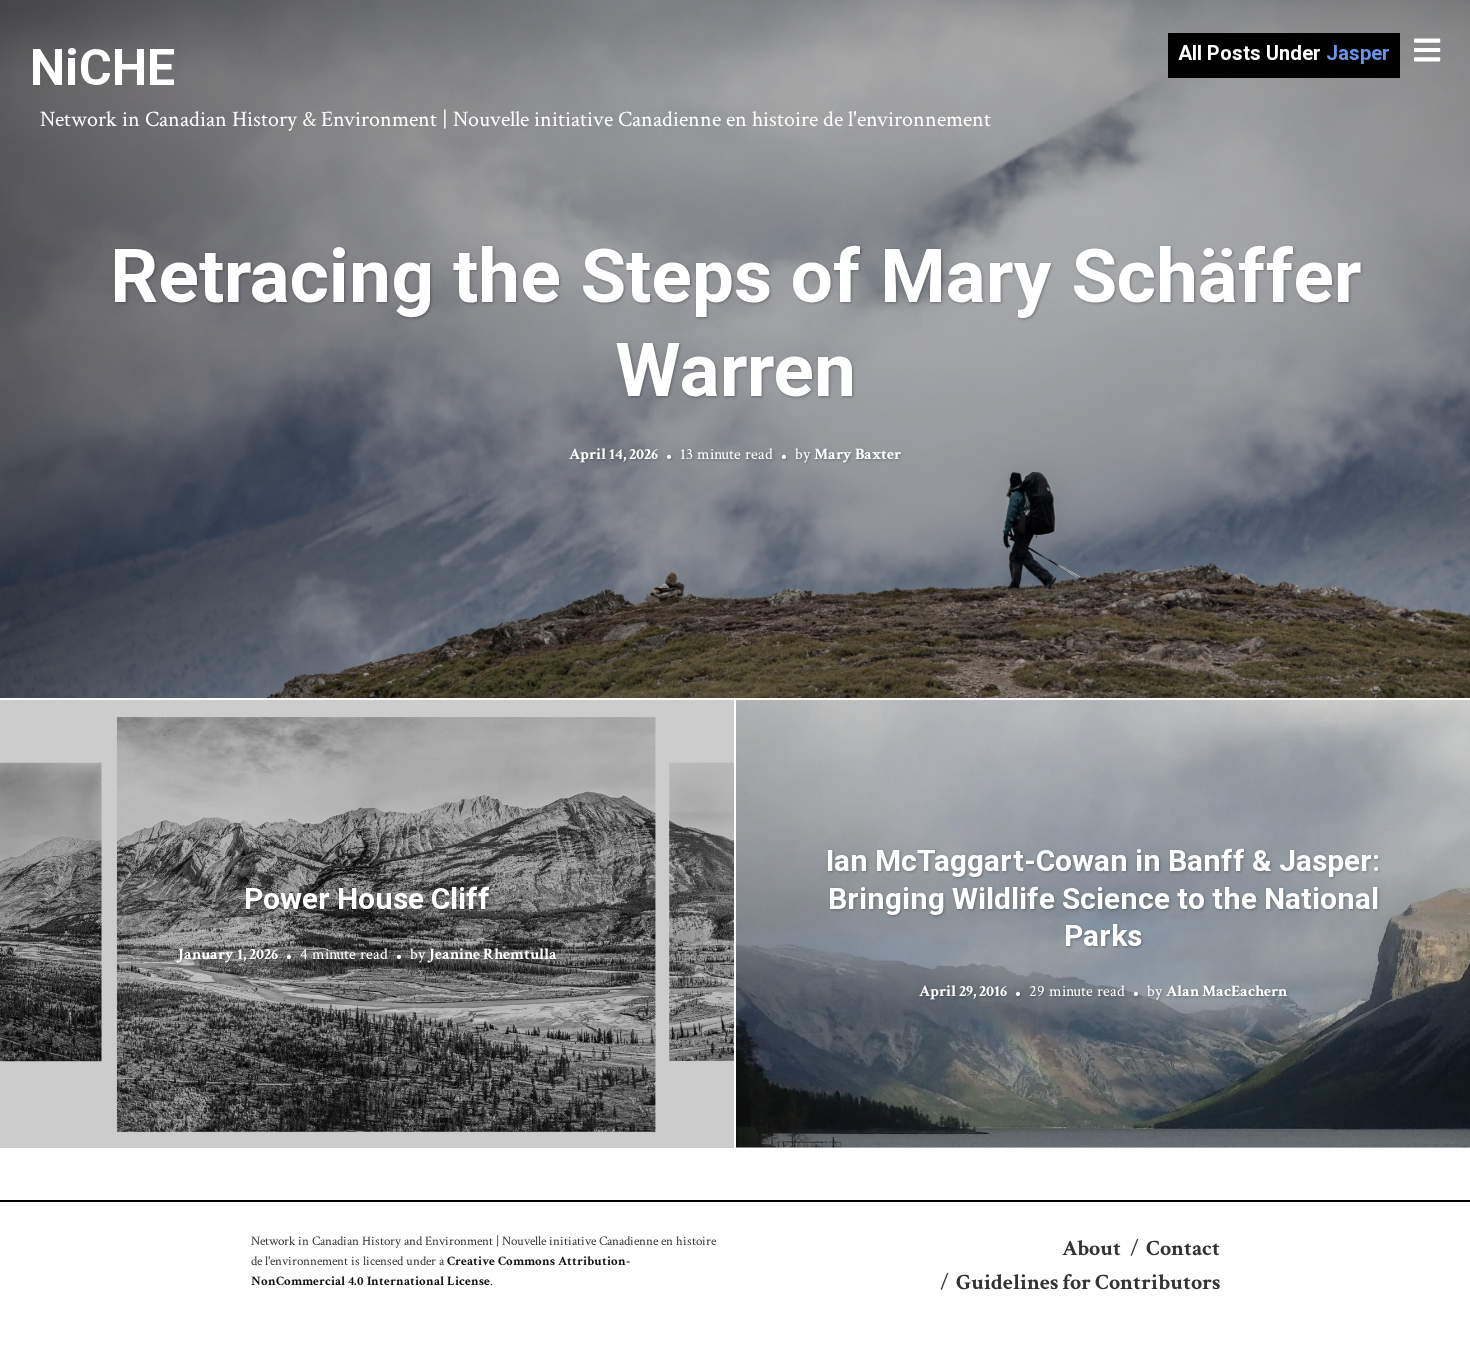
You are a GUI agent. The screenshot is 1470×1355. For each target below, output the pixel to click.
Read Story (735, 349)
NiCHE (102, 68)
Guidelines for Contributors (1088, 1282)
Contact (1183, 1248)
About (1091, 1248)
